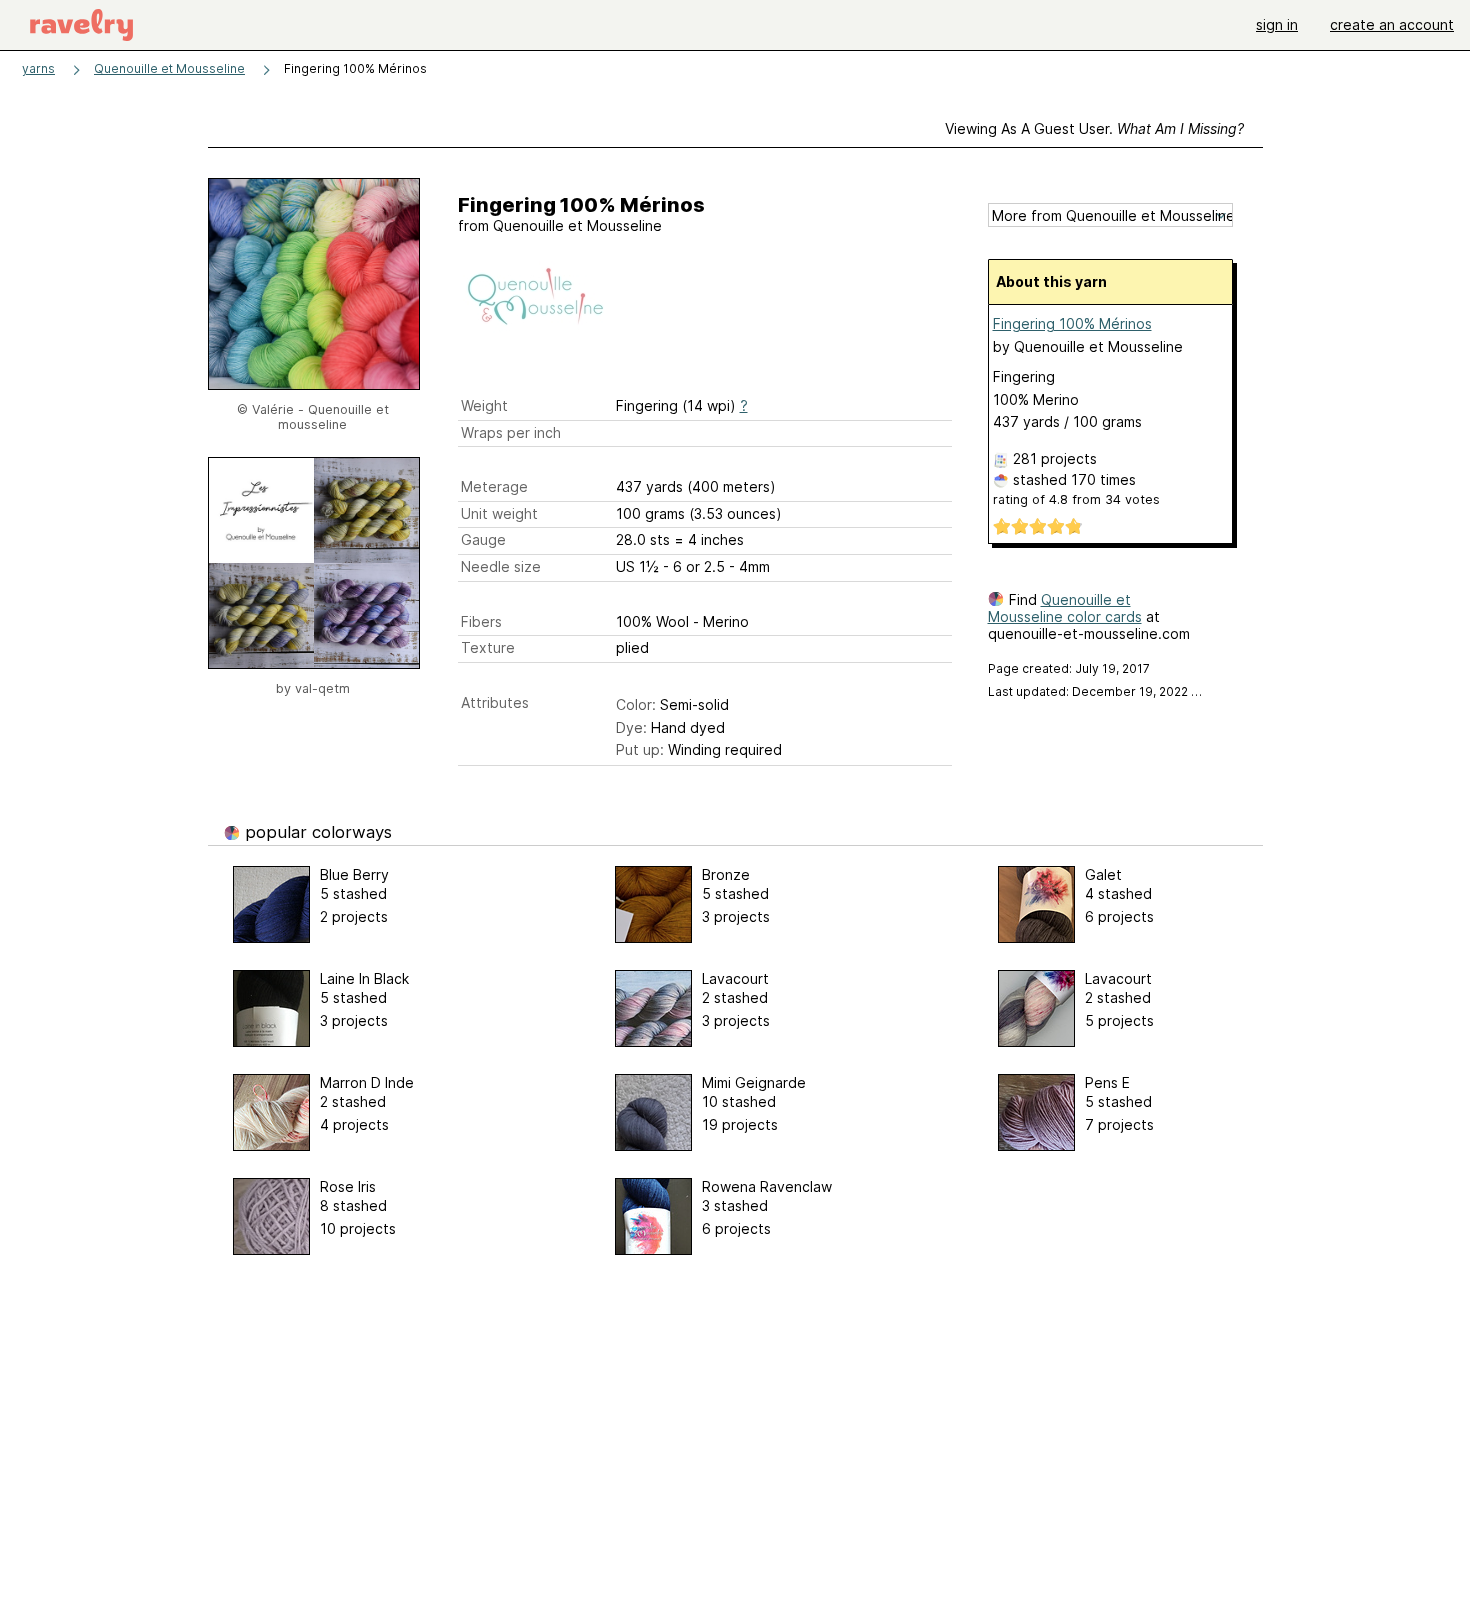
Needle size (501, 566)
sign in (1277, 24)
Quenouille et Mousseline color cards (1065, 608)
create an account (1392, 24)
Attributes (495, 702)
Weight (484, 405)
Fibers (481, 621)
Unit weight (499, 513)
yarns (38, 68)
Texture (488, 647)
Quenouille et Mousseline (169, 68)
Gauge (483, 539)
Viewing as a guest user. (1094, 128)
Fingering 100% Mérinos (1072, 323)
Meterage (494, 486)
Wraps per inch (511, 432)
